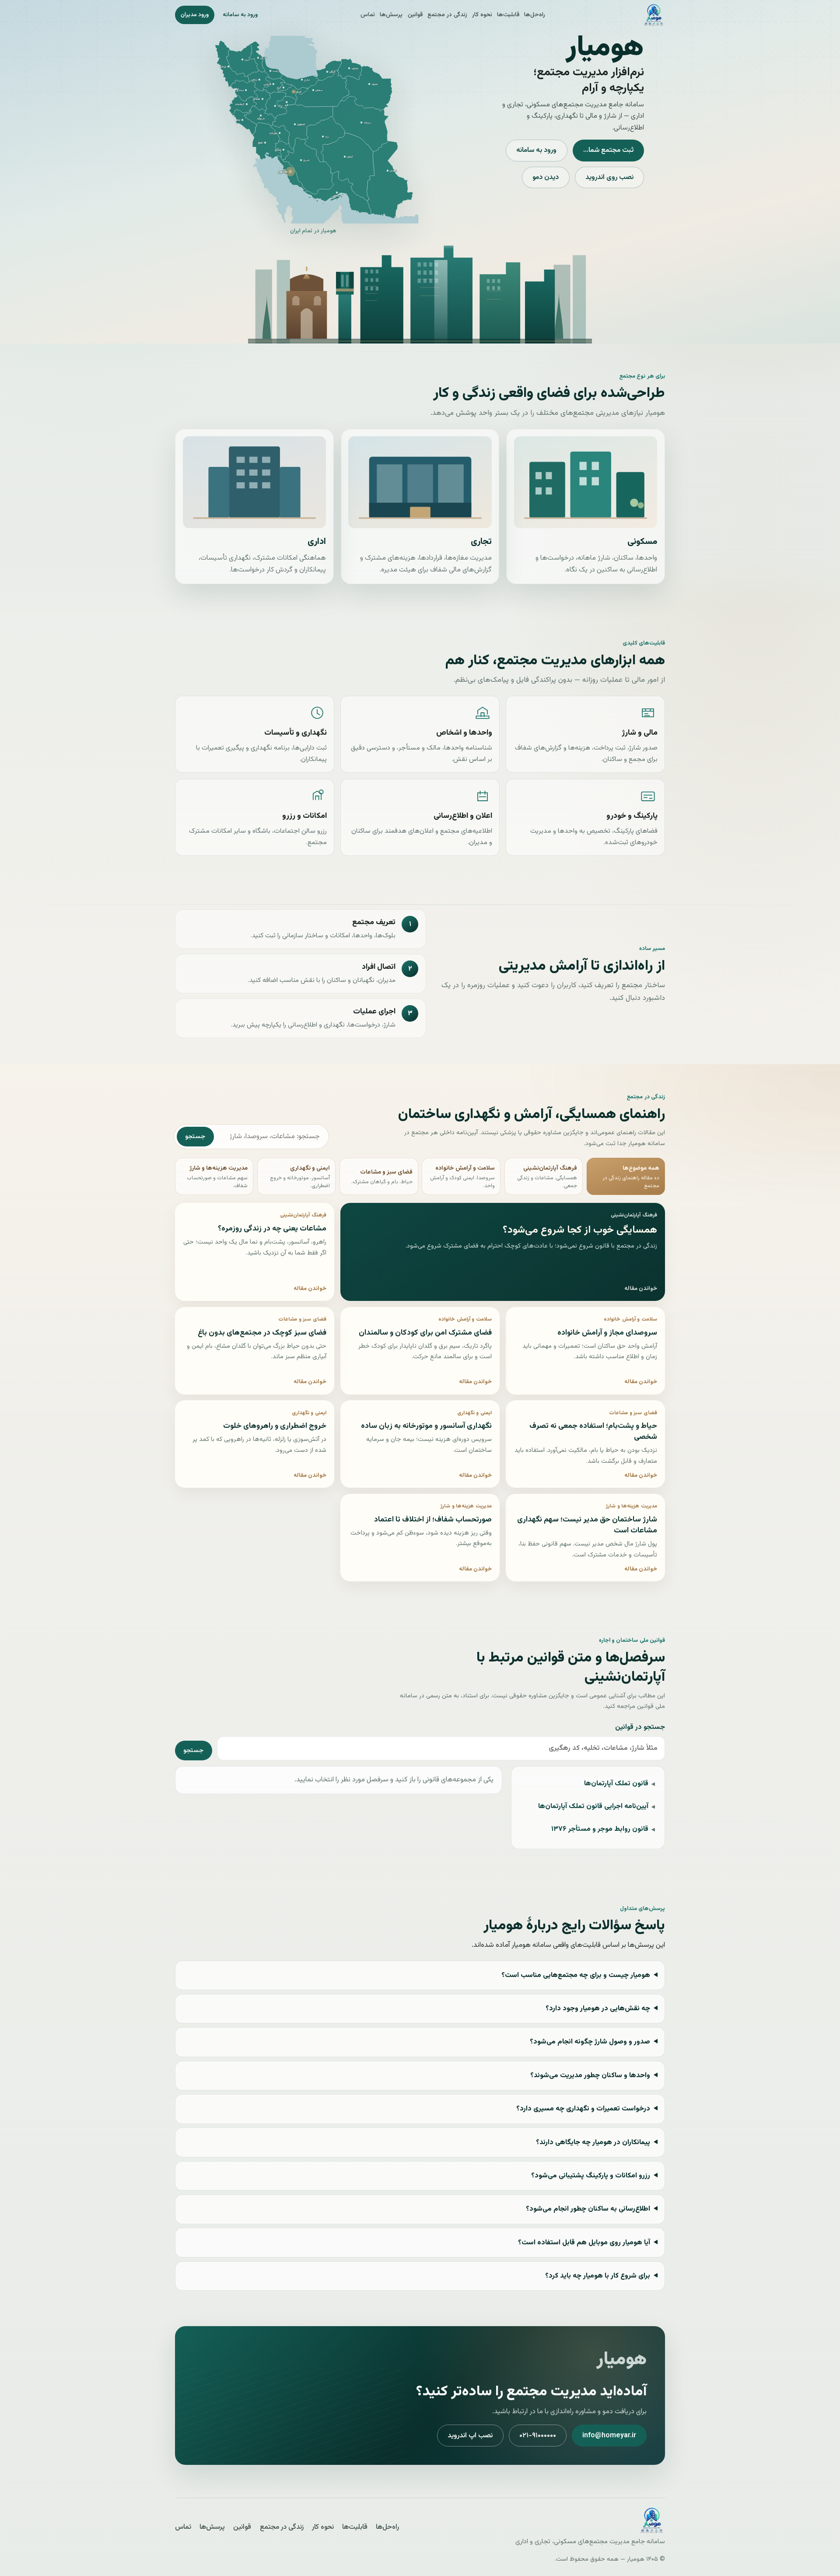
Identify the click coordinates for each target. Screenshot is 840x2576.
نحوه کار (482, 15)
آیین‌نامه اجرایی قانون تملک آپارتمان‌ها (593, 1807)
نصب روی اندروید (609, 177)
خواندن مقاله (641, 1289)
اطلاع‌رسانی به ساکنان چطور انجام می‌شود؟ (588, 2209)
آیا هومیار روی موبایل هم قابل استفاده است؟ (584, 2243)
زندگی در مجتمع (447, 15)
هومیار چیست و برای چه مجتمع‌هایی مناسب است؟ (576, 1975)
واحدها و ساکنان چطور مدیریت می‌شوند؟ (590, 2076)
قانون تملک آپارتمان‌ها (616, 1784)
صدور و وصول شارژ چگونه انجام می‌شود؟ (590, 2042)
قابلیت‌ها (508, 15)
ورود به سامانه (240, 15)
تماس (368, 15)
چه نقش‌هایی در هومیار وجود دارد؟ (598, 2009)
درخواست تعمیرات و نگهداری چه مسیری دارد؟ (583, 2109)
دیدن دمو (546, 177)
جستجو (195, 1137)
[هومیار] (654, 15)
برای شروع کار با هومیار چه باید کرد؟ (598, 2276)
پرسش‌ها (391, 15)
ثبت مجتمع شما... (608, 150)
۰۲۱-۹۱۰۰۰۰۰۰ (538, 2436)
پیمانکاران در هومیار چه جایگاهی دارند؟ (593, 2143)
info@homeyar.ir (609, 2436)
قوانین (415, 15)
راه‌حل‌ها (535, 15)
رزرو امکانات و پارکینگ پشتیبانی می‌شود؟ (591, 2176)
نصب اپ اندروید (470, 2436)
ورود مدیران (195, 15)
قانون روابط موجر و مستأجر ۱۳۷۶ (600, 1829)
